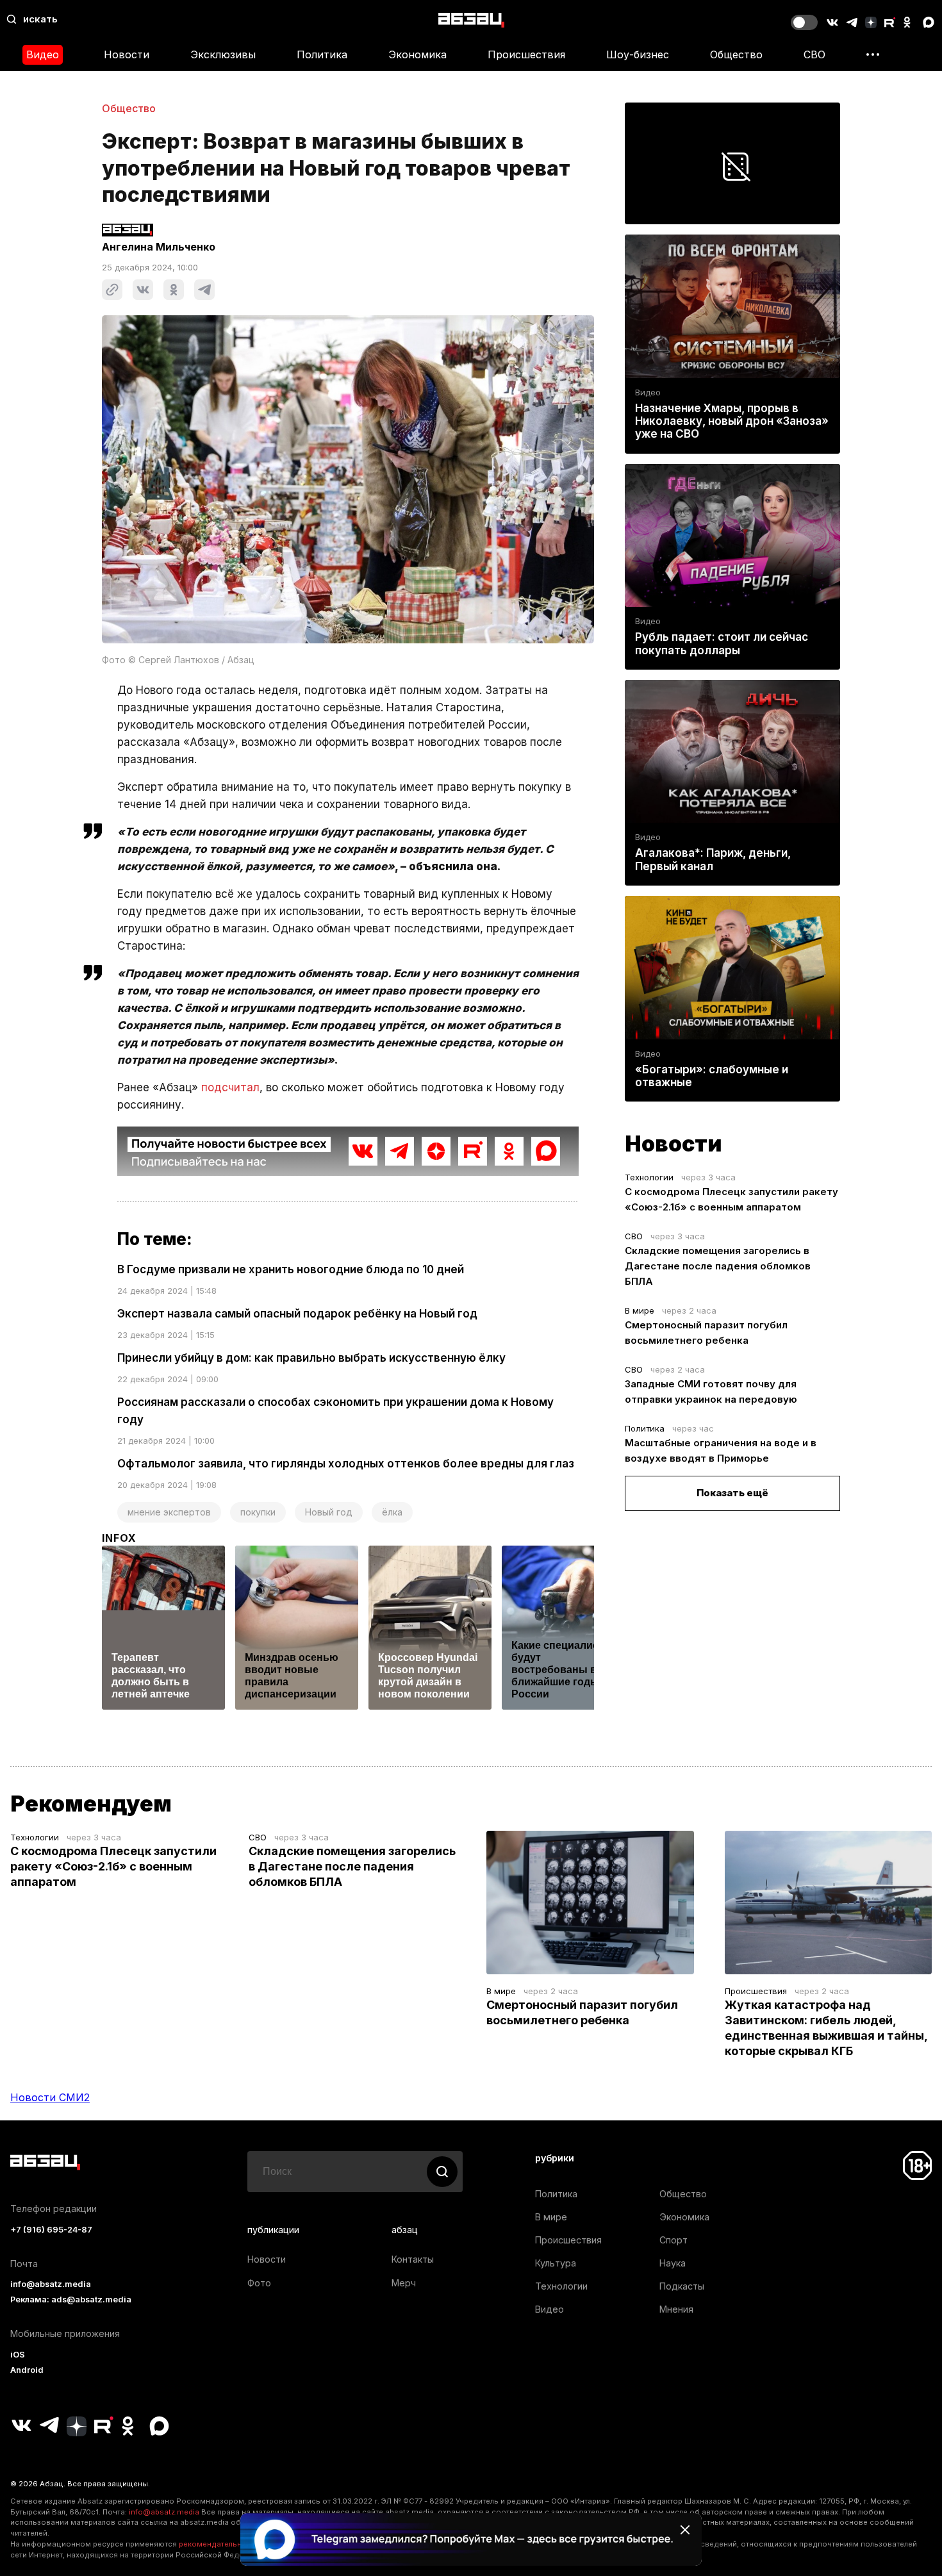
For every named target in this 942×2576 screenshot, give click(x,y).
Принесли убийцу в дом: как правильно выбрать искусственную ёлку (311, 1358)
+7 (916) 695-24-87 (51, 2230)
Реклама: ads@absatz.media (71, 2299)
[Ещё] (873, 54)
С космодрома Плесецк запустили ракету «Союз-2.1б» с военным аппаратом (113, 1866)
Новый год (329, 1512)
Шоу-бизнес (638, 54)
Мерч (404, 2283)
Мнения (676, 2309)
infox (119, 1538)
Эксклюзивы (223, 54)
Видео (43, 54)
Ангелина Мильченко (159, 247)
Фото (259, 2283)
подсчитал (230, 1087)
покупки (258, 1512)
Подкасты (682, 2286)
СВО (814, 54)
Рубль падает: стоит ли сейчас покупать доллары (722, 643)
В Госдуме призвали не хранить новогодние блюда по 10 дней (291, 1269)
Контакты (413, 2259)
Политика (322, 54)
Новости (127, 54)
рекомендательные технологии (237, 2544)
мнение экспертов (169, 1512)
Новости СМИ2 (50, 2097)
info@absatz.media (51, 2284)
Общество (736, 54)
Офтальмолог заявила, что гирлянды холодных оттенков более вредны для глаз (346, 1464)
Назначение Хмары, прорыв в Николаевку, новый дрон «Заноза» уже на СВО (732, 421)
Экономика (417, 54)
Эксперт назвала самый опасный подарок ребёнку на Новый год (297, 1314)
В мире (640, 1310)
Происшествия (526, 54)
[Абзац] (471, 20)
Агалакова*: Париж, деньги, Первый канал (713, 859)
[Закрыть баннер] (685, 2530)
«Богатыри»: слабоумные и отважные (712, 1076)
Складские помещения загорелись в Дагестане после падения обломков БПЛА (718, 1266)
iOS (18, 2355)
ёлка (392, 1512)
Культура (556, 2263)
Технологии (649, 1177)
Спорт (673, 2240)
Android (27, 2370)
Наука (673, 2263)
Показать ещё (732, 1493)
